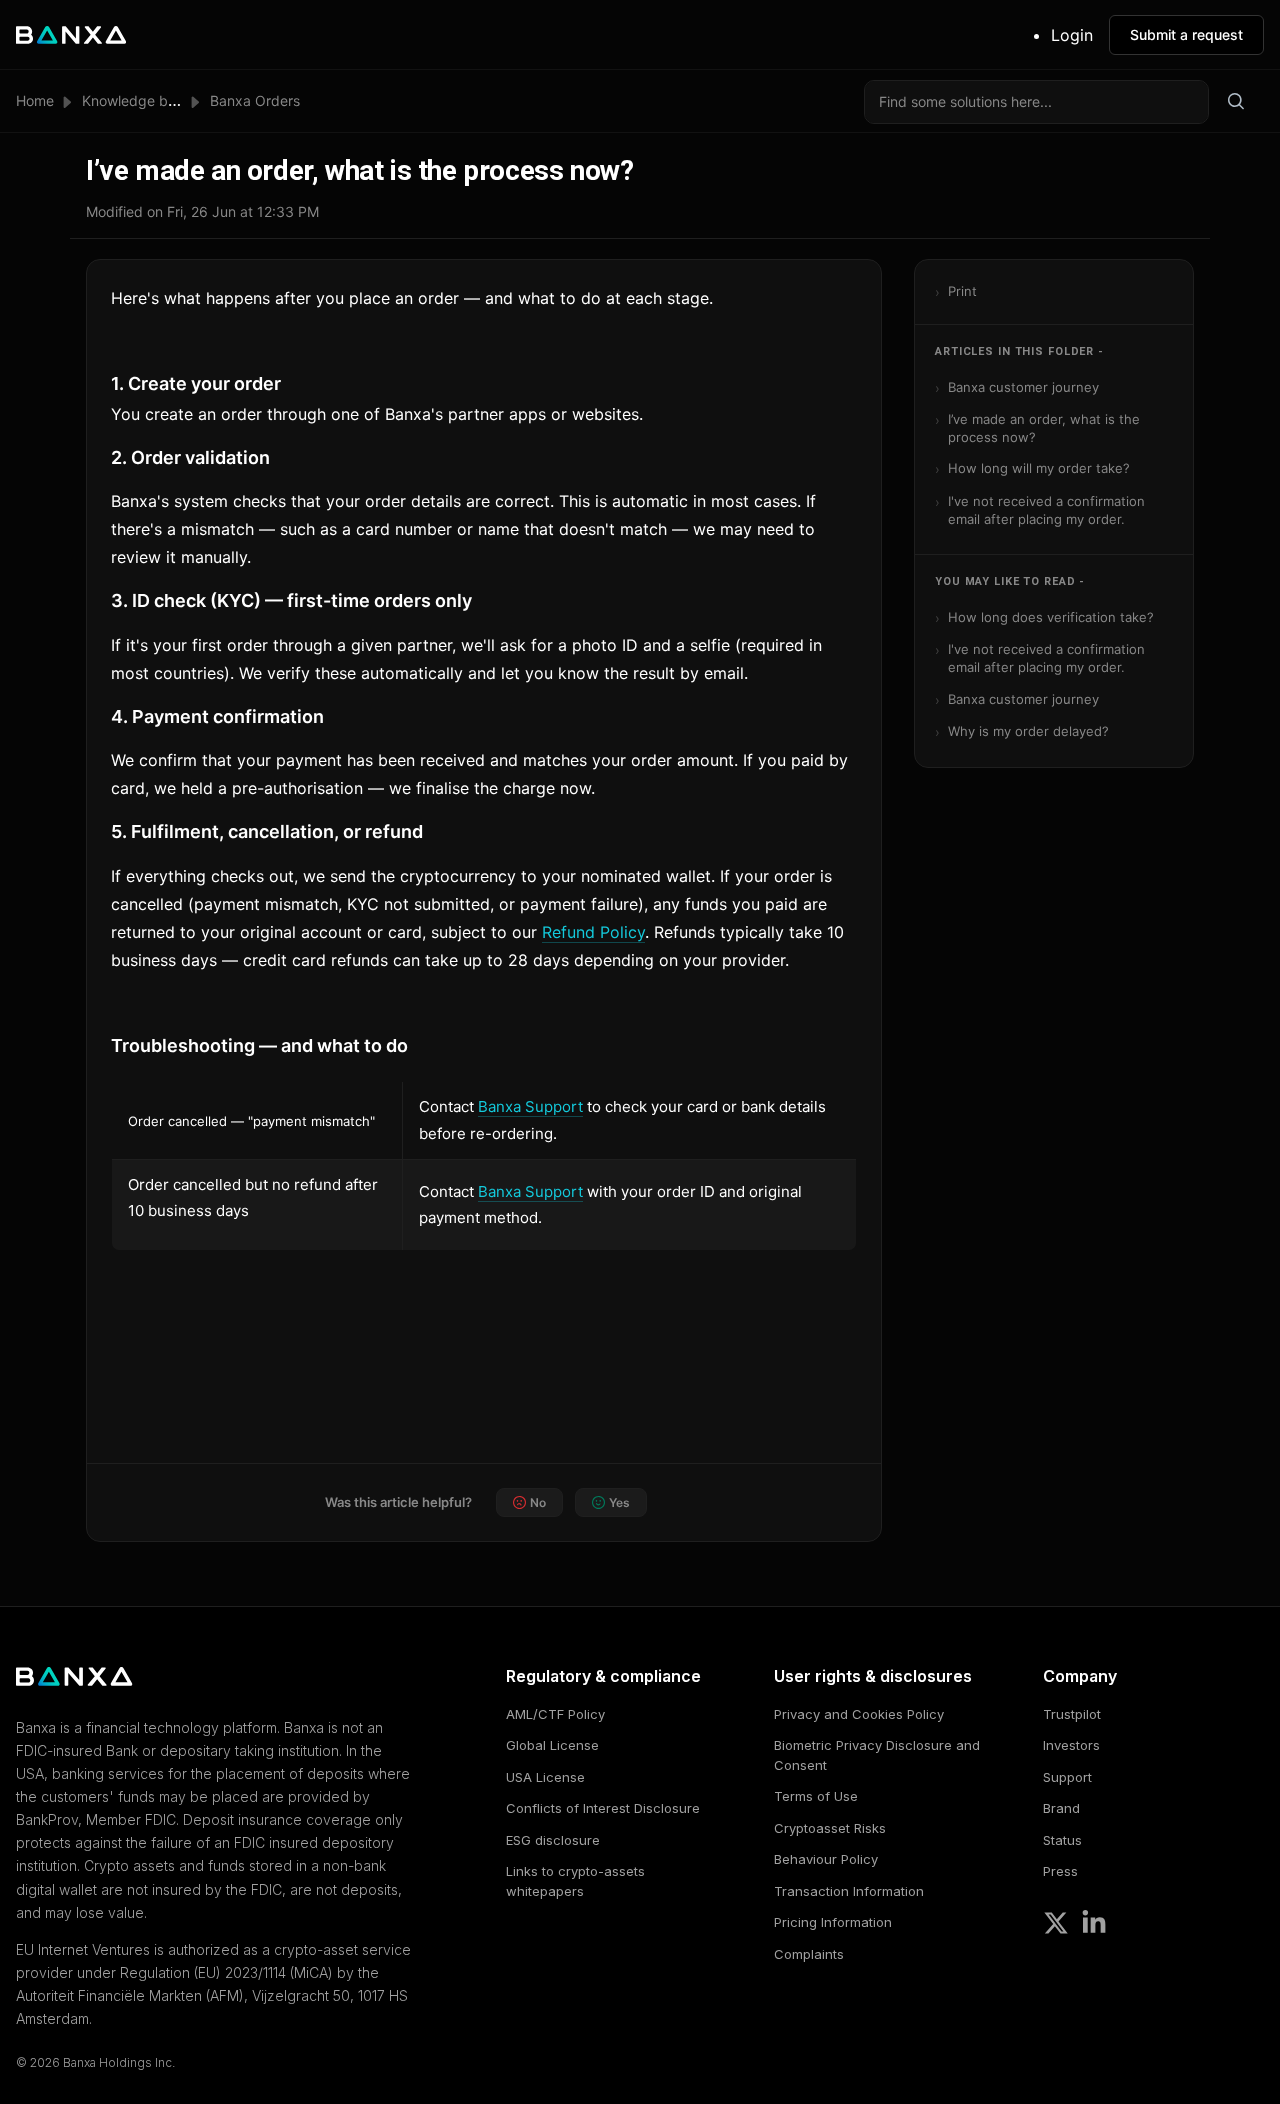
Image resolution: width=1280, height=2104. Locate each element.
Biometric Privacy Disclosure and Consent (877, 1755)
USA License (545, 1777)
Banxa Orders (255, 100)
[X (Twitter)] (1056, 1923)
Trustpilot (1072, 1714)
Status (1062, 1840)
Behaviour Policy (826, 1859)
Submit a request (1186, 34)
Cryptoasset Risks (830, 1828)
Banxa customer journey (1023, 387)
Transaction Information (849, 1891)
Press (1060, 1871)
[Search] (1236, 102)
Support (1067, 1777)
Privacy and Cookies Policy (859, 1714)
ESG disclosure (553, 1840)
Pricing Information (833, 1922)
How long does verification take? (1051, 617)
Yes (619, 1502)
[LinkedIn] (1094, 1923)
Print (962, 291)
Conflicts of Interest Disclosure (603, 1808)
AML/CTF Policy (555, 1714)
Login (1072, 35)
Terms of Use (816, 1796)
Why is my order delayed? (1028, 731)
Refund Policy (593, 932)
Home (35, 100)
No (538, 1502)
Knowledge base (136, 100)
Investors (1071, 1745)
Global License (552, 1745)
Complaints (809, 1954)
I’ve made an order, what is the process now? (1044, 428)
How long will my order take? (1039, 468)
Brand (1061, 1808)
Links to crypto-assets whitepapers (575, 1881)
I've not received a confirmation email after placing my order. (1046, 510)
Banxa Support (530, 1106)
